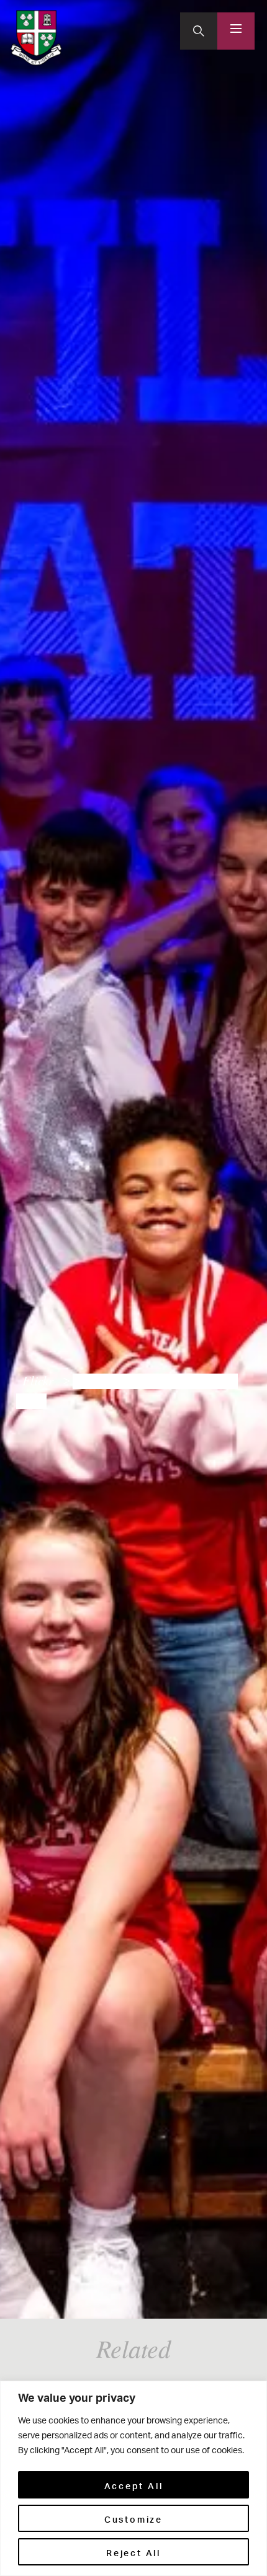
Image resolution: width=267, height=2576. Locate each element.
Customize (133, 2518)
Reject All (133, 2552)
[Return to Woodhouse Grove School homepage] (36, 38)
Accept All (134, 2485)
